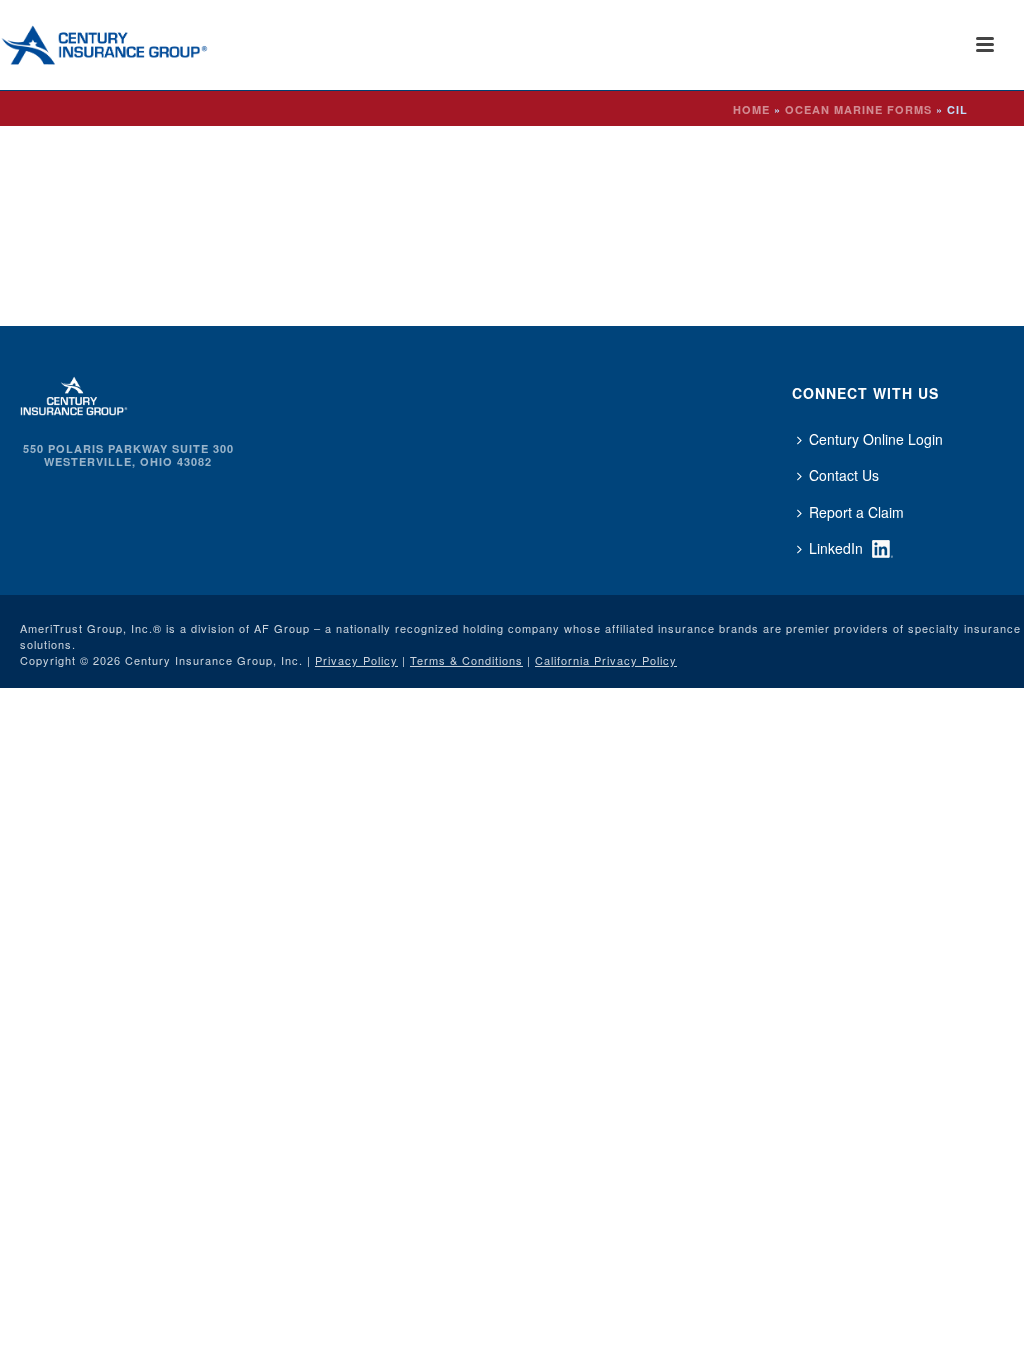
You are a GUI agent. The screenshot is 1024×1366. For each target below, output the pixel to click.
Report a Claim (856, 512)
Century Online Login (876, 439)
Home (751, 109)
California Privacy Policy (606, 660)
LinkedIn (836, 548)
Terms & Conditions (466, 660)
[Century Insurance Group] (131, 45)
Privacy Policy (356, 660)
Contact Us (844, 475)
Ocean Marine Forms (858, 109)
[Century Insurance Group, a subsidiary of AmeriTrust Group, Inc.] (74, 394)
